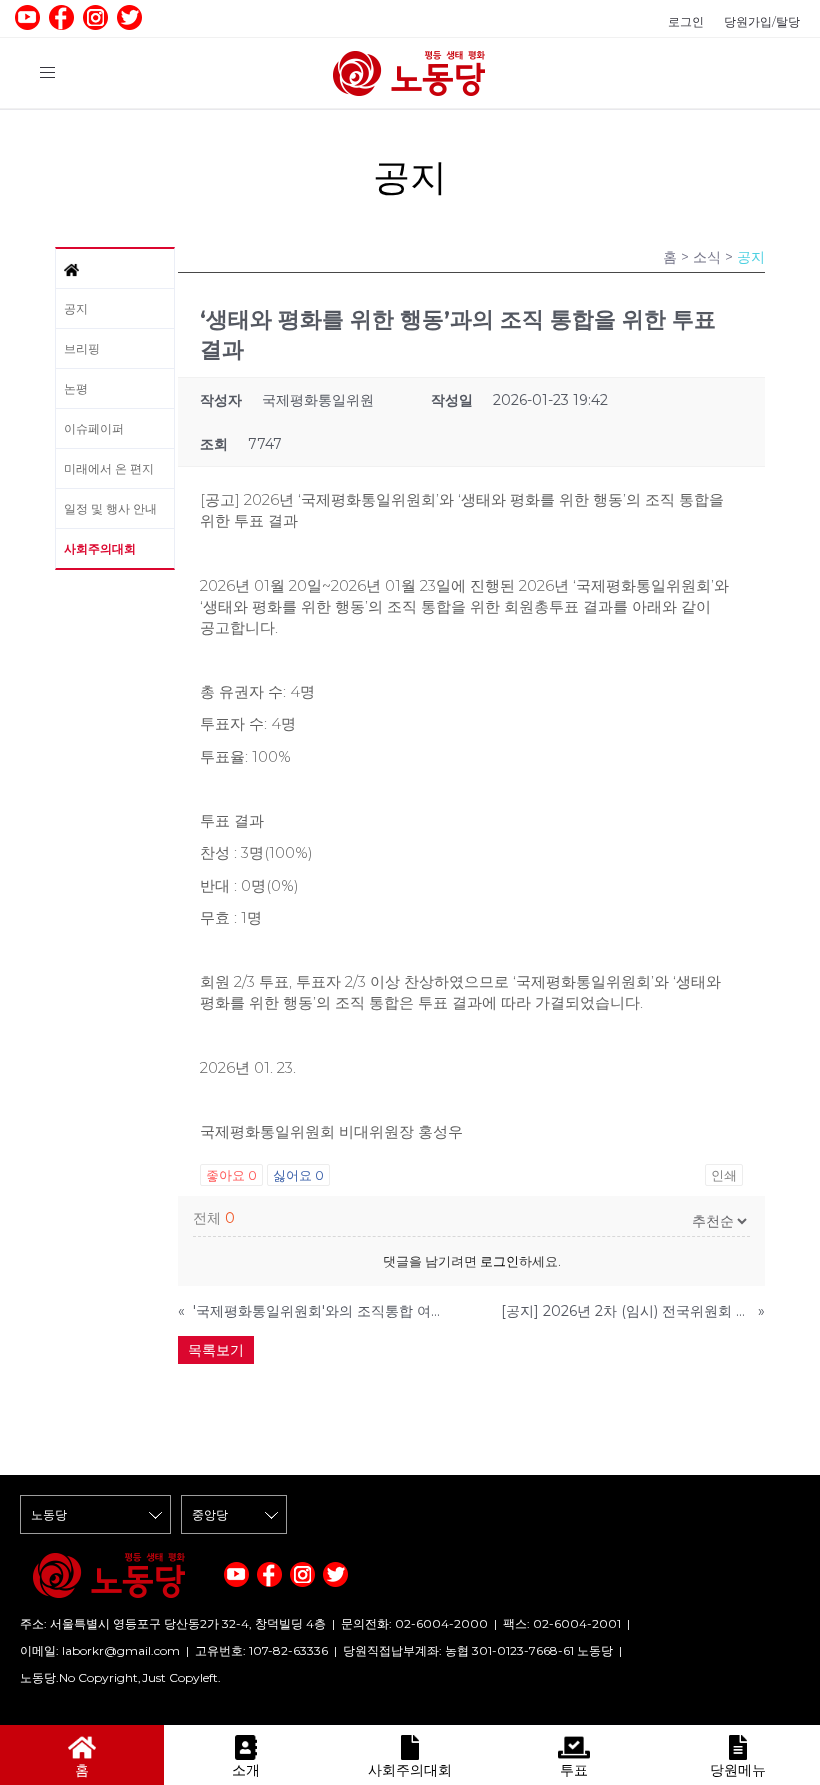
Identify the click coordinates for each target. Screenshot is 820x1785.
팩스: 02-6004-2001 (562, 1623)
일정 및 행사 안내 (110, 508)
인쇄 (724, 1175)
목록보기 (216, 1350)
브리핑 (82, 348)
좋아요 (231, 1175)
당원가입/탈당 (762, 21)
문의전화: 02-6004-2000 (414, 1623)
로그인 (686, 21)
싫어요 (298, 1175)
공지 (76, 308)
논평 (76, 388)
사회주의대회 (100, 548)
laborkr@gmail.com (121, 1650)
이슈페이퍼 (94, 428)
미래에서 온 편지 (109, 468)
